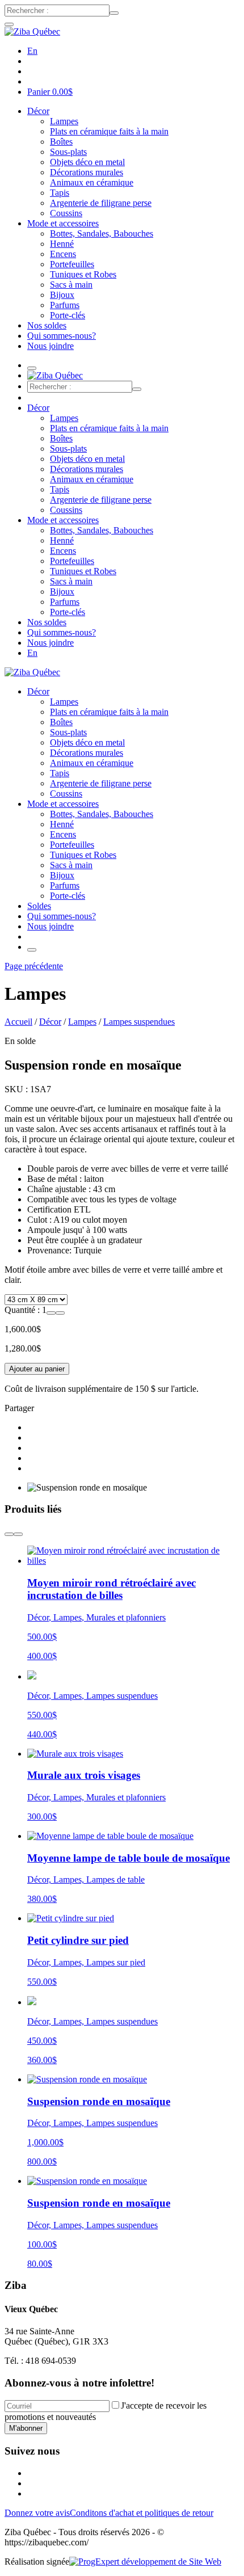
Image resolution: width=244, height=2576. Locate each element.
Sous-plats (68, 152)
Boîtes (61, 142)
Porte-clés (68, 315)
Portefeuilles (72, 264)
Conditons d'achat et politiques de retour (142, 2513)
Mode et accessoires (63, 223)
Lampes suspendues (139, 1022)
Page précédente (34, 966)
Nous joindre (51, 346)
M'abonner (26, 2428)
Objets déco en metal (87, 162)
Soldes (39, 906)
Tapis (60, 193)
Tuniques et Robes (83, 274)
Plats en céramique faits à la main (109, 131)
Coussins (66, 213)
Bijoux (62, 295)
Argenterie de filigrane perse (101, 203)
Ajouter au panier (37, 1369)
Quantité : (23, 1310)
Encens (63, 254)
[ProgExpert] (145, 2562)
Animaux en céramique (92, 182)
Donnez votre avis (37, 2513)
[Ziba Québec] (32, 31)
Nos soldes (47, 325)
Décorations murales (87, 172)
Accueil (18, 1022)
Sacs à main (71, 285)
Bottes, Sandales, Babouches (102, 233)
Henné (62, 244)
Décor (38, 111)
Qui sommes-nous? (62, 336)
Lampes (64, 121)
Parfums (65, 305)
